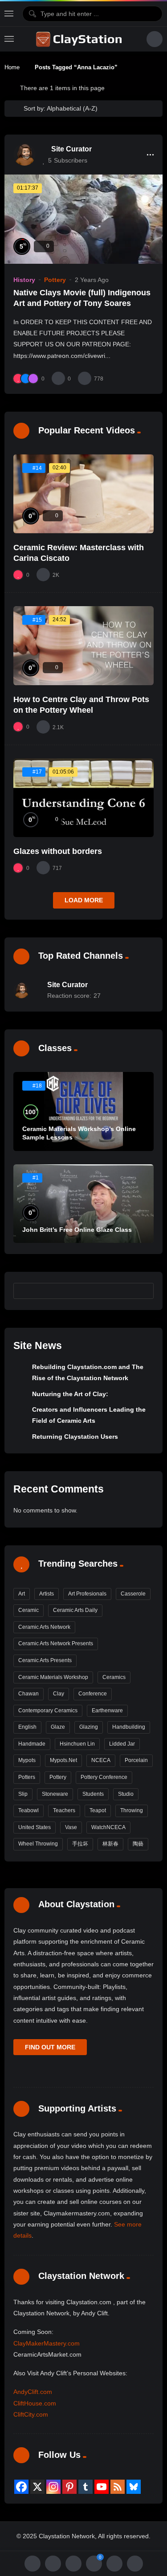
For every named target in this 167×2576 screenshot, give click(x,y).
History (24, 280)
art (22, 1594)
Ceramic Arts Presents (45, 1660)
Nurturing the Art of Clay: (70, 1394)
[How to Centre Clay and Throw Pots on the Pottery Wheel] (83, 645)
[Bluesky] (134, 2487)
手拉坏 (80, 1844)
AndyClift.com (33, 2392)
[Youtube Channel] (102, 2487)
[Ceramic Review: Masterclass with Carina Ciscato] (83, 494)
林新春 (110, 1844)
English (27, 1727)
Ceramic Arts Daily (75, 1610)
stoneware (55, 1794)
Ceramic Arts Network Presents (56, 1643)
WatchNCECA (108, 1827)
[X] (37, 2487)
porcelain (136, 1760)
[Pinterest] (69, 2487)
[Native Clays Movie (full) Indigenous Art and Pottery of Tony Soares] (83, 219)
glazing (89, 1727)
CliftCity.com (31, 2414)
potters (27, 1777)
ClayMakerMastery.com (47, 2343)
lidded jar (122, 1744)
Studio (126, 1794)
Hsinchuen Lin (77, 1744)
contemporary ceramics (48, 1711)
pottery (58, 1777)
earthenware (107, 1711)
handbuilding (129, 1727)
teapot (98, 1810)
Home (12, 67)
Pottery (55, 280)
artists (47, 1594)
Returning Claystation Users (75, 1437)
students (93, 1794)
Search (143, 1290)
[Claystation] (80, 39)
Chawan (29, 1694)
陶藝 (138, 1844)
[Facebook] (21, 2487)
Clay (59, 1694)
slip (23, 1794)
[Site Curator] (24, 155)
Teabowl (29, 1810)
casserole (133, 1594)
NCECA (101, 1760)
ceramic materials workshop (53, 1677)
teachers (64, 1810)
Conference (93, 1694)
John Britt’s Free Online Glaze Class (77, 1230)
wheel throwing (38, 1844)
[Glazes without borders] (83, 798)
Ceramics (114, 1677)
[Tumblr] (86, 2487)
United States (35, 1827)
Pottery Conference (104, 1777)
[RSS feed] (118, 2487)
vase (71, 1827)
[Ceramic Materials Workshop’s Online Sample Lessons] (83, 1111)
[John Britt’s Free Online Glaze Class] (83, 1204)
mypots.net (63, 1760)
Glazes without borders (58, 851)
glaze (58, 1727)
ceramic (29, 1610)
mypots (27, 1760)
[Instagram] (53, 2487)
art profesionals (87, 1594)
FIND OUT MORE (50, 2047)
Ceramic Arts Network (44, 1627)
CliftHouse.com (35, 2403)
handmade (32, 1744)
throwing (132, 1810)
